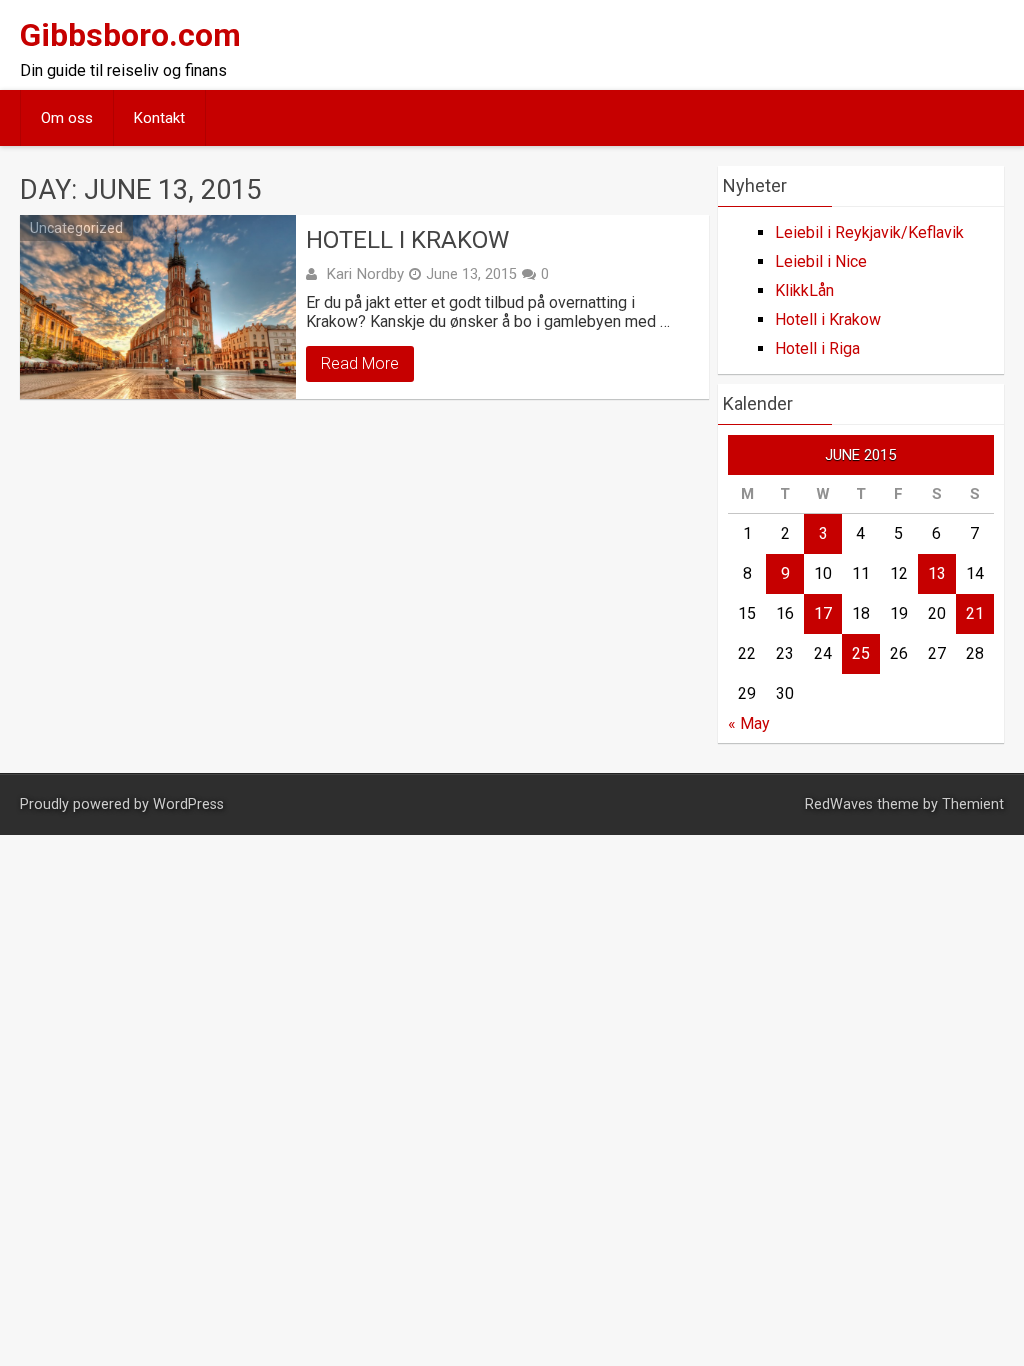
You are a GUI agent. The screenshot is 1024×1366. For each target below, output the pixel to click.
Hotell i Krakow (407, 240)
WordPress (188, 804)
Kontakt (159, 118)
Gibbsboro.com (130, 35)
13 (937, 573)
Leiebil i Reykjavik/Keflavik (869, 232)
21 (975, 613)
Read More (360, 363)
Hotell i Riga (817, 348)
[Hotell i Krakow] (157, 307)
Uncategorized (76, 228)
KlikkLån (804, 290)
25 (861, 653)
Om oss (67, 118)
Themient (973, 804)
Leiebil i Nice (821, 261)
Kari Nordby (365, 274)
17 (823, 613)
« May (749, 723)
